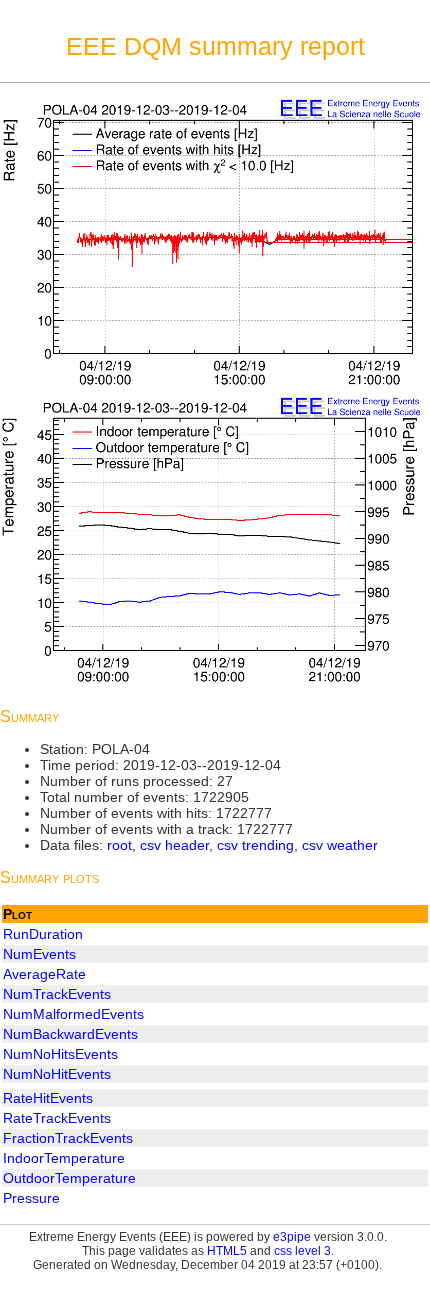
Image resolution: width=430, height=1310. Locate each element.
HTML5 (227, 1251)
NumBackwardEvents (70, 1034)
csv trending (255, 845)
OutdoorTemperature (69, 1178)
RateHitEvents (48, 1098)
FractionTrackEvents (68, 1138)
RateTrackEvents (57, 1118)
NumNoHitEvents (57, 1074)
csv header (174, 845)
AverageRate (44, 974)
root (119, 845)
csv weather (340, 845)
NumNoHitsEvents (60, 1054)
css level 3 (302, 1251)
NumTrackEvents (57, 994)
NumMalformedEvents (73, 1014)
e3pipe (292, 1237)
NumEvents (39, 954)
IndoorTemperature (64, 1158)
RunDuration (43, 934)
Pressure (31, 1198)
